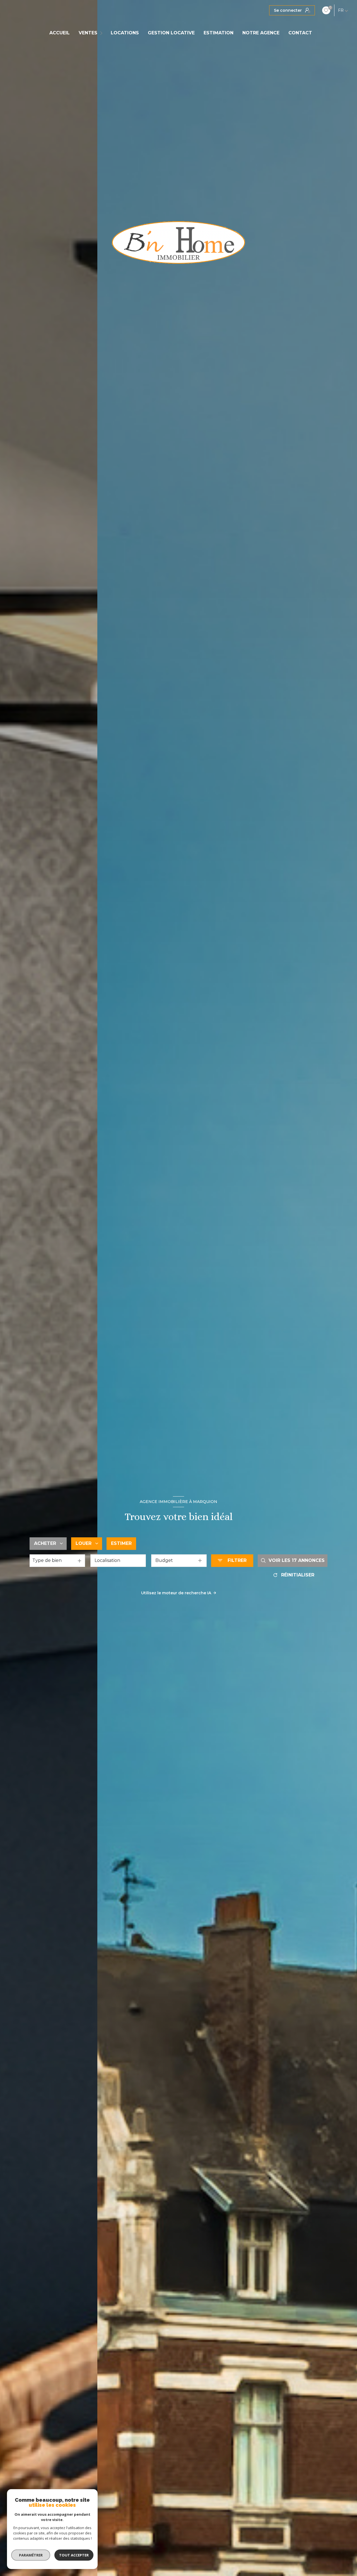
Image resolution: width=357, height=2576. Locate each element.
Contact (300, 33)
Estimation (219, 33)
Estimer (121, 1543)
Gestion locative (171, 33)
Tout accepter (74, 2555)
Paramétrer (31, 2555)
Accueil (60, 33)
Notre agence (261, 33)
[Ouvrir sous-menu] (102, 33)
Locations (125, 33)
